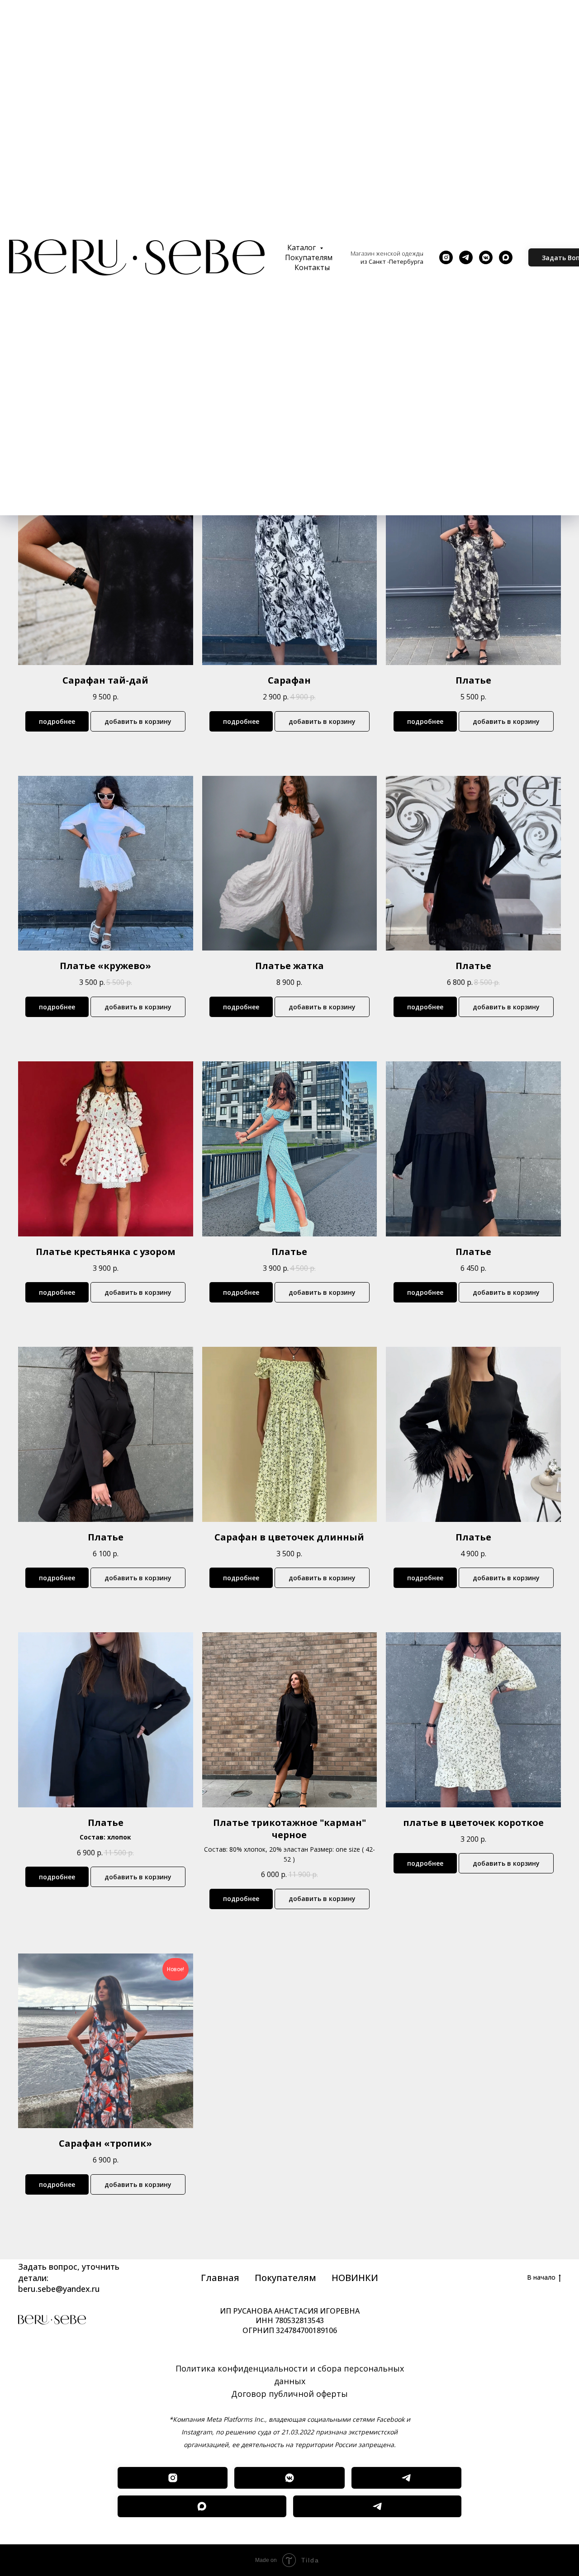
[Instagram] (446, 257)
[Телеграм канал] (406, 2478)
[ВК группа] (289, 2478)
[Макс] (506, 257)
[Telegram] (466, 257)
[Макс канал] (202, 2506)
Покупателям (309, 257)
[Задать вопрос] (377, 2506)
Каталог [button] (302, 247)
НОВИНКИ (355, 2278)
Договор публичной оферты (289, 2394)
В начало (541, 2277)
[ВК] (486, 257)
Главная (220, 2278)
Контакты (312, 267)
